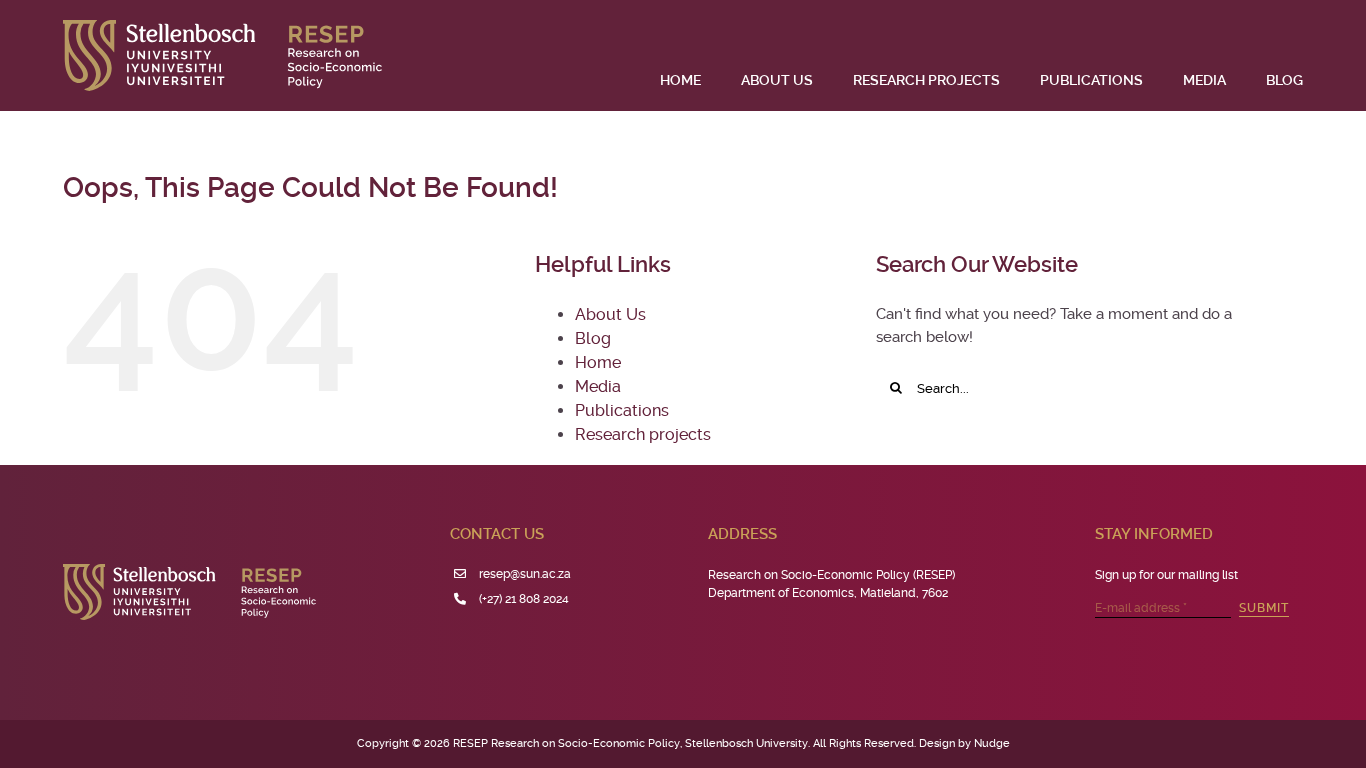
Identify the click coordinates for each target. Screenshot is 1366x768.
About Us (610, 314)
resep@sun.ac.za (525, 574)
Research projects (643, 434)
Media (598, 386)
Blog (593, 338)
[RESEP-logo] (222, 27)
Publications (622, 410)
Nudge (992, 743)
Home (598, 362)
